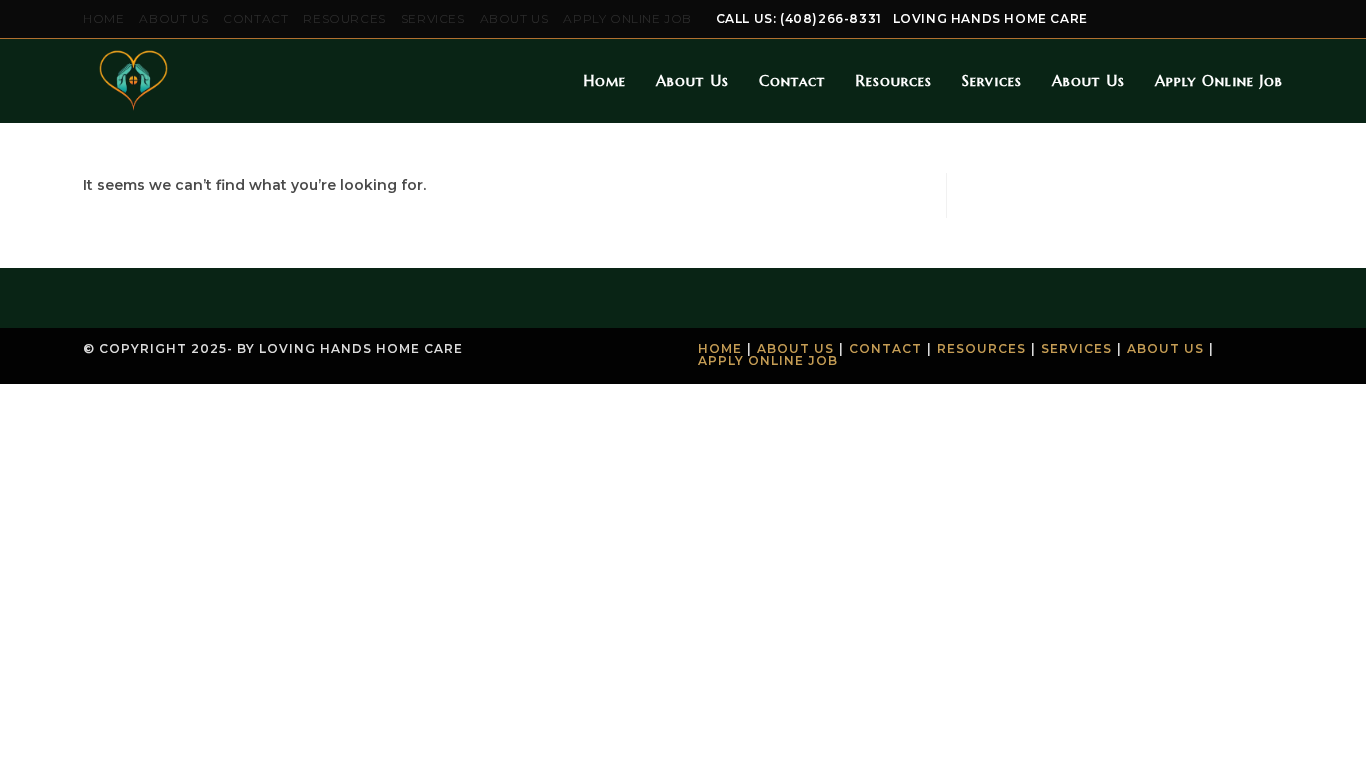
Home (103, 18)
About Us (173, 18)
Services (433, 18)
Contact (255, 18)
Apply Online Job (627, 18)
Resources (344, 18)
